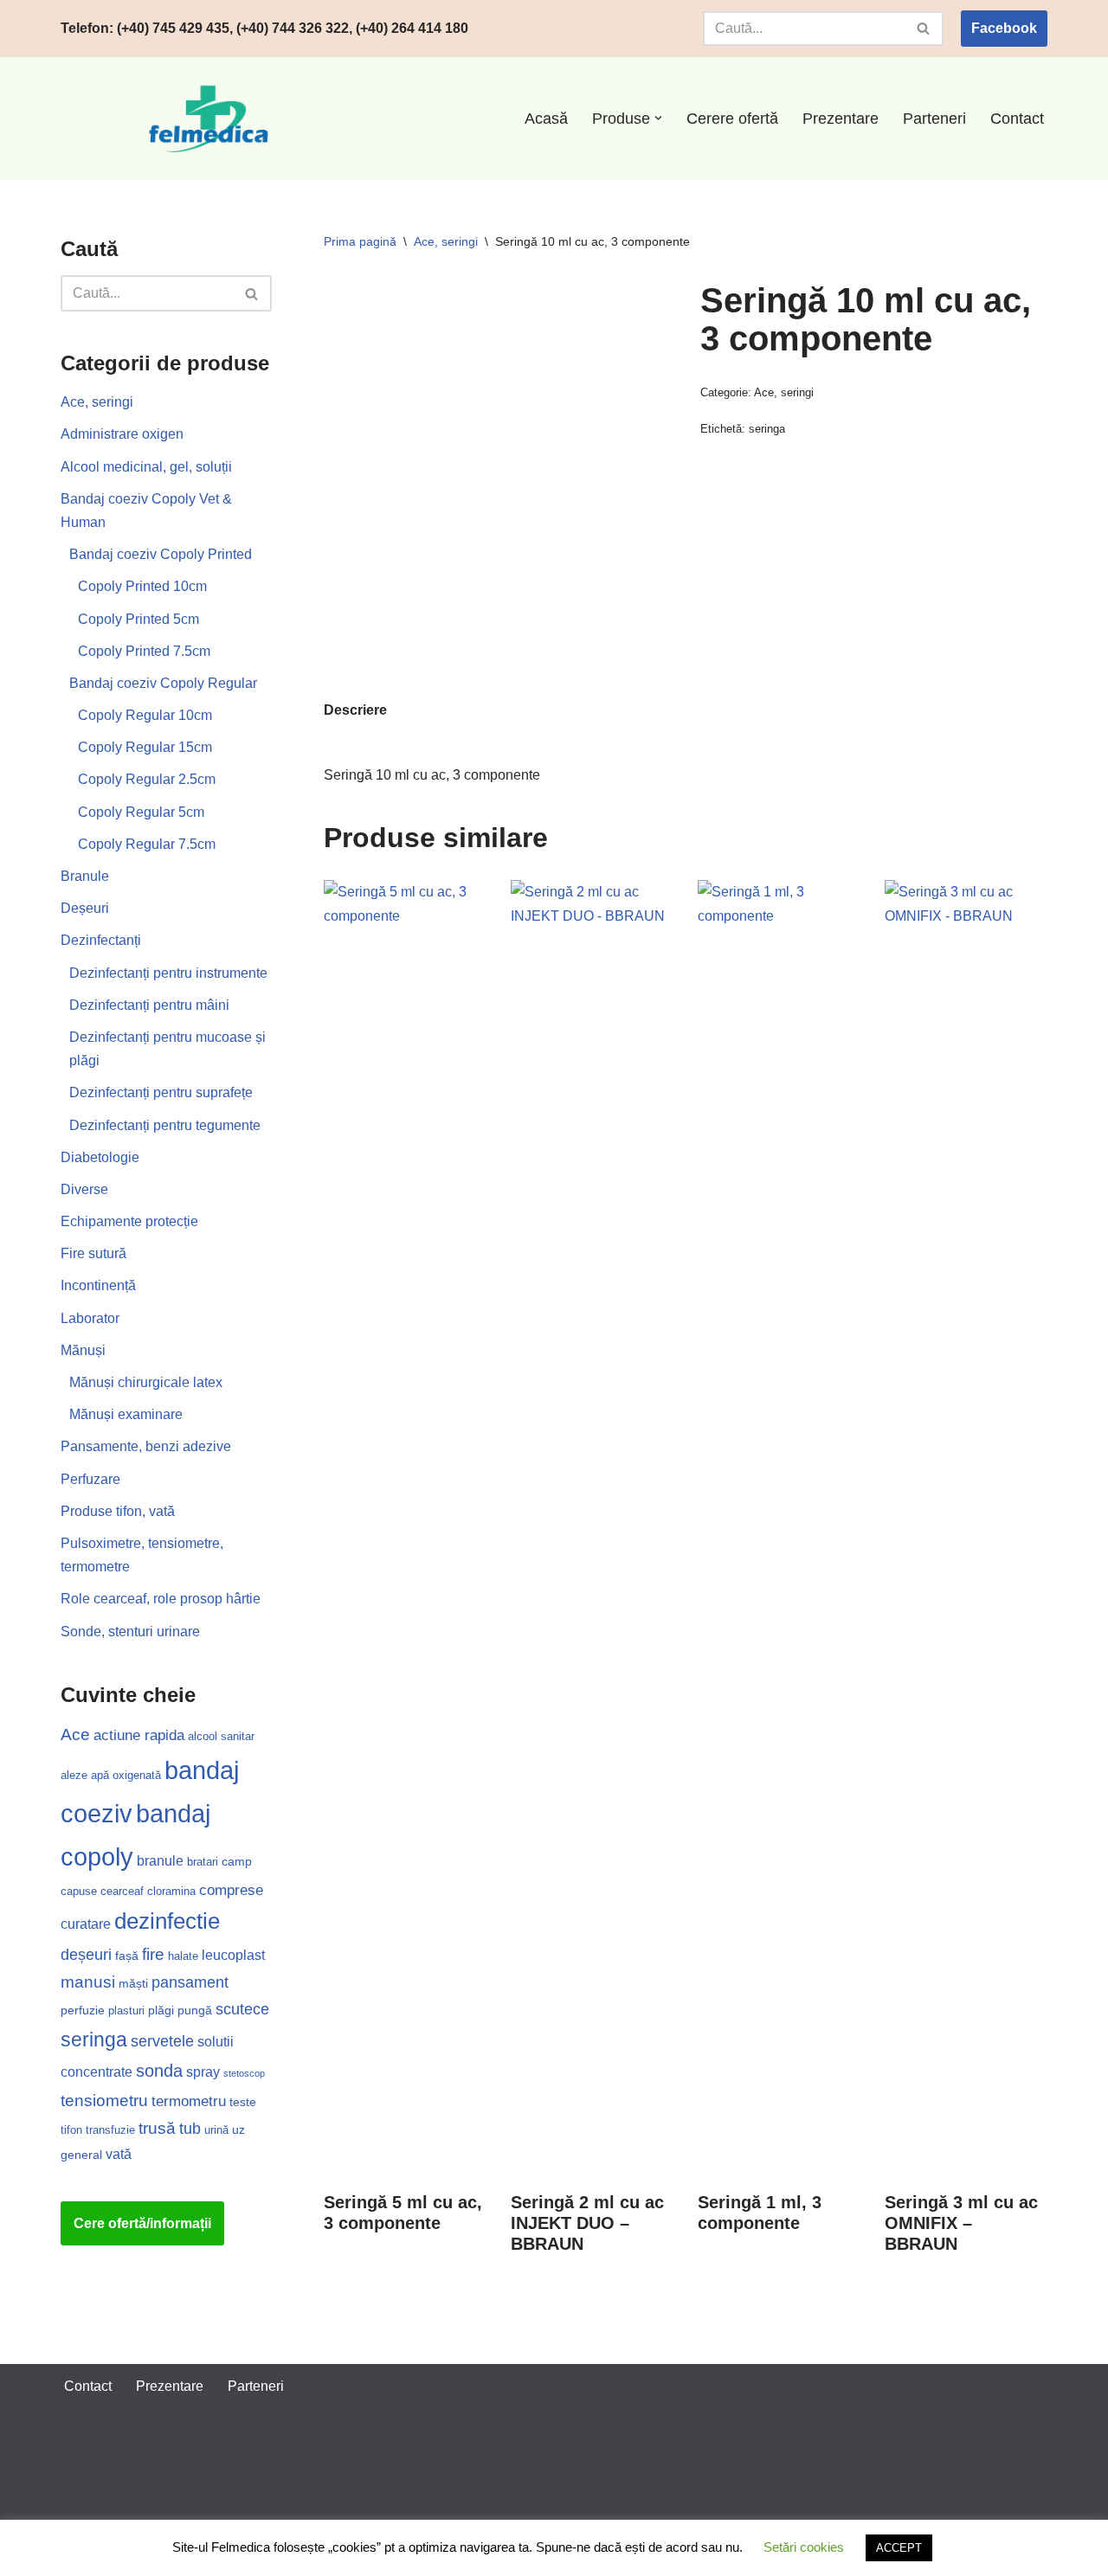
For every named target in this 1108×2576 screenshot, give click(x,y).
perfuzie (83, 2010)
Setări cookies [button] (804, 2547)
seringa (94, 2040)
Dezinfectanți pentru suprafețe (161, 1092)
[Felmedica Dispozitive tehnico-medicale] (212, 119)
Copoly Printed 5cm (138, 619)
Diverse (84, 1189)
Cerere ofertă (732, 119)
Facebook (1004, 28)
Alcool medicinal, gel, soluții (146, 467)
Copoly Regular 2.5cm (147, 779)
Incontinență (98, 1285)
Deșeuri (85, 908)
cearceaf (122, 1891)
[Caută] (924, 29)
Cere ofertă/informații (142, 2223)
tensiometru (104, 2100)
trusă (157, 2128)
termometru (189, 2101)
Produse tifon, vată (118, 1511)
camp (237, 1861)
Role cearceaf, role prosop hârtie (161, 1599)
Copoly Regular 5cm (141, 812)
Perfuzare (90, 1479)
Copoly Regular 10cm (145, 715)
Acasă (546, 119)
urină (216, 2130)
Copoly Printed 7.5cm (144, 651)
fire (153, 1954)
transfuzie (110, 2130)
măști (133, 1983)
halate (183, 1956)
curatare (86, 1924)
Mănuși (83, 1350)
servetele (162, 2041)
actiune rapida (139, 1735)
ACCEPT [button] (899, 2548)
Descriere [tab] (355, 710)
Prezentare (841, 119)
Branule (85, 876)
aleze (74, 1775)
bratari (203, 1862)
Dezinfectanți (101, 940)
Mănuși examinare (126, 1414)
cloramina (171, 1891)
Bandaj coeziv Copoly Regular (163, 683)
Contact (1017, 119)
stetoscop (244, 2073)
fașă (127, 1956)
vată (119, 2154)
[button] (658, 118)
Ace (75, 1734)
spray (203, 2072)
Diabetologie (100, 1157)
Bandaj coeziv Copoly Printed (161, 554)
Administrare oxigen (122, 434)
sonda (159, 2071)
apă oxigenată (126, 1775)
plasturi (126, 2011)
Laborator (90, 1318)
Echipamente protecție (129, 1221)
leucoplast (233, 1955)
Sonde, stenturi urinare (130, 1632)
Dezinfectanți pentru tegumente (165, 1125)
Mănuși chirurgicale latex (146, 1382)
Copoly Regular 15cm (145, 747)
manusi (88, 1982)
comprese (231, 1890)
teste (243, 2102)
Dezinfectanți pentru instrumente (168, 973)
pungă (195, 2010)
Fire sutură (93, 1253)
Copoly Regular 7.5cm (147, 844)
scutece (242, 2009)
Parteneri (934, 119)
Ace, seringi (97, 402)
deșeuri (86, 1955)
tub (190, 2129)
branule (160, 1861)
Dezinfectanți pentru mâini (149, 1005)
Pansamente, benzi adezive (146, 1446)
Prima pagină (360, 241)
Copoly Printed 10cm (142, 586)
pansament (190, 1982)
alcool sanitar (221, 1736)
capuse (79, 1891)
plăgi (161, 2010)
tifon (71, 2130)
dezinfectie (167, 1921)
